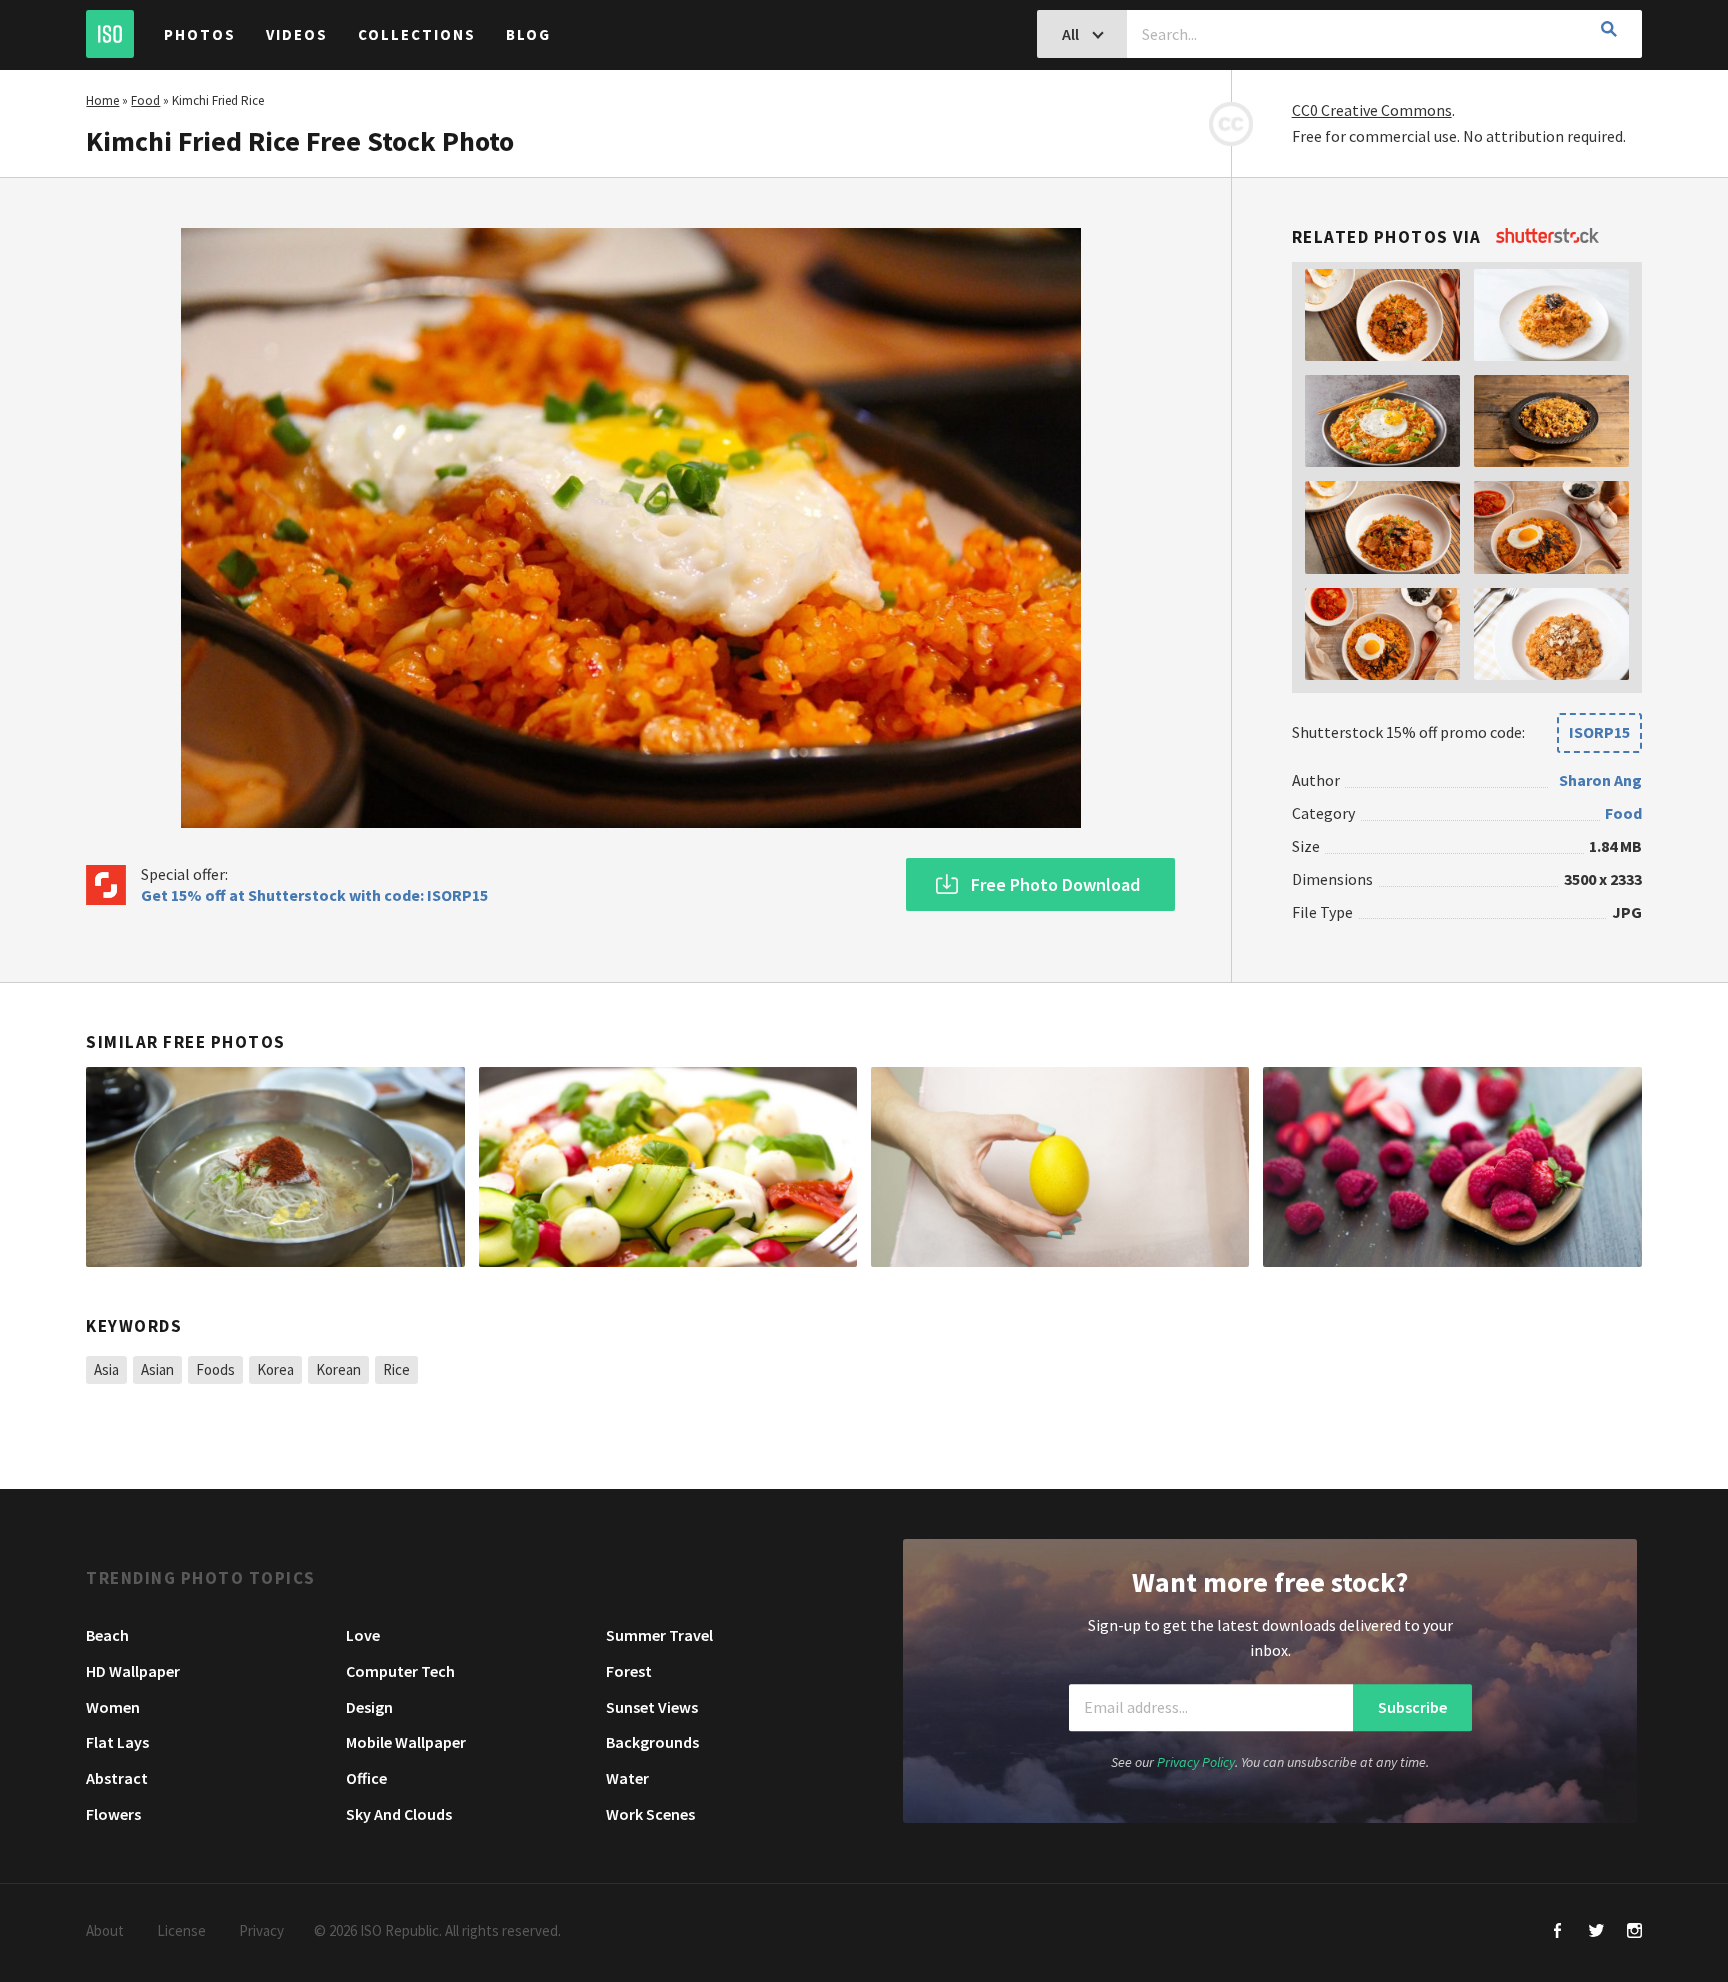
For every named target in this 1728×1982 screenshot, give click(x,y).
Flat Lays (117, 1742)
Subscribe (1412, 1707)
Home (102, 100)
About (105, 1930)
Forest (629, 1671)
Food (145, 100)
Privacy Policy (1196, 1762)
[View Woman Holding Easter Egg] (1060, 1167)
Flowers (113, 1814)
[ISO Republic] (110, 34)
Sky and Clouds (399, 1814)
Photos (200, 34)
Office (366, 1778)
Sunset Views (652, 1707)
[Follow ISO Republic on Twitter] (1596, 1932)
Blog (528, 34)
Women (113, 1707)
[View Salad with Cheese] (668, 1167)
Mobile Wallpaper (406, 1742)
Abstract (117, 1778)
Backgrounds (652, 1742)
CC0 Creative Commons (1372, 110)
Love (363, 1635)
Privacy (261, 1930)
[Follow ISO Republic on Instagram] (1634, 1932)
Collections (417, 34)
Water (627, 1778)
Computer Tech (400, 1671)
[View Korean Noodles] (275, 1167)
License (181, 1930)
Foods (215, 1369)
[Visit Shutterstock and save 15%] (1547, 237)
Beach (107, 1635)
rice (396, 1369)
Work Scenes (650, 1814)
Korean (338, 1369)
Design (369, 1707)
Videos (297, 34)
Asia (106, 1369)
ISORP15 (1599, 732)
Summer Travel (659, 1635)
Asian (157, 1369)
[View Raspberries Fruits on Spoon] (1452, 1167)
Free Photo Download (1055, 884)
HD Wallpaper (133, 1671)
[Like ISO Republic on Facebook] (1558, 1932)
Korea (275, 1369)
